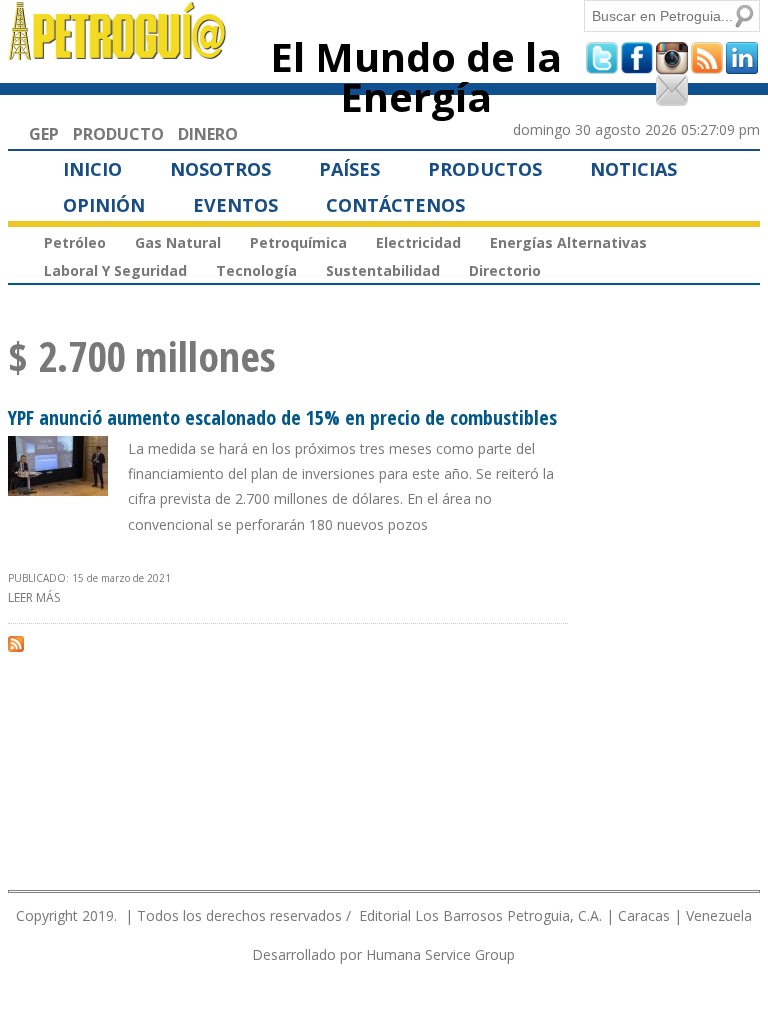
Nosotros (220, 169)
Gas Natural (178, 242)
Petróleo (75, 242)
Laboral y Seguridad (115, 270)
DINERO (208, 134)
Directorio (505, 270)
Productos (485, 169)
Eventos (235, 205)
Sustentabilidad (383, 270)
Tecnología (256, 270)
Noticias (633, 169)
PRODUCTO (118, 134)
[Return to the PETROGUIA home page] (118, 51)
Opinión (104, 205)
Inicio (92, 169)
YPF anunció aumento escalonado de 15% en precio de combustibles (282, 417)
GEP (44, 134)
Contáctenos (395, 205)
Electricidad (418, 242)
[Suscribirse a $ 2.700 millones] (16, 643)
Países (349, 169)
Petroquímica (298, 242)
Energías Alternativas (568, 242)
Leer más (34, 597)
